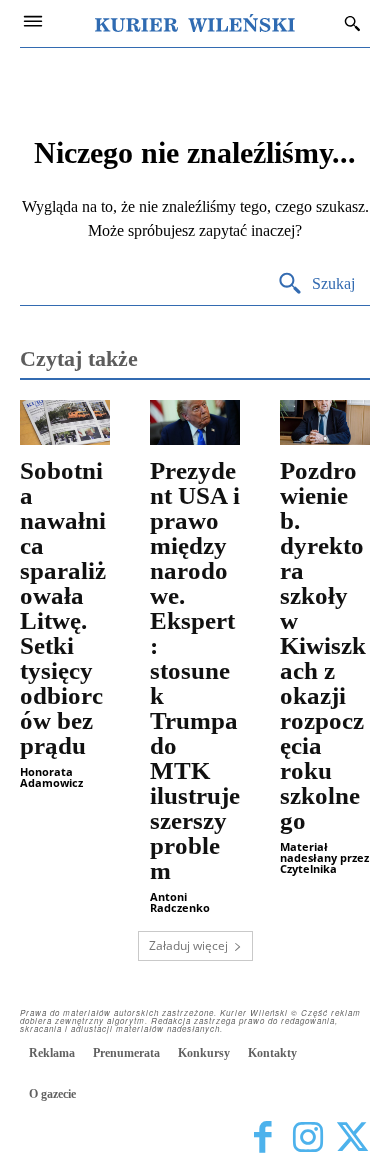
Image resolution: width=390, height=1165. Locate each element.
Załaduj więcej (188, 945)
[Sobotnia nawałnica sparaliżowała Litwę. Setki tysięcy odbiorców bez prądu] (65, 422)
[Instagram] (307, 1137)
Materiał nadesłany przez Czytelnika (324, 857)
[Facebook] (262, 1137)
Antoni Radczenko (180, 902)
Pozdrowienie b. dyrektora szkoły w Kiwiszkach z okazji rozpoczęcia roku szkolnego (323, 645)
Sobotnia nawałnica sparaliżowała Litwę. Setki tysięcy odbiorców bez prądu (63, 608)
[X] (352, 1137)
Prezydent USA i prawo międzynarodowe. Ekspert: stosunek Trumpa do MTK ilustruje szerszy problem (195, 670)
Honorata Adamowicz (51, 777)
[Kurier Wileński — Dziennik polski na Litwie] (195, 23)
